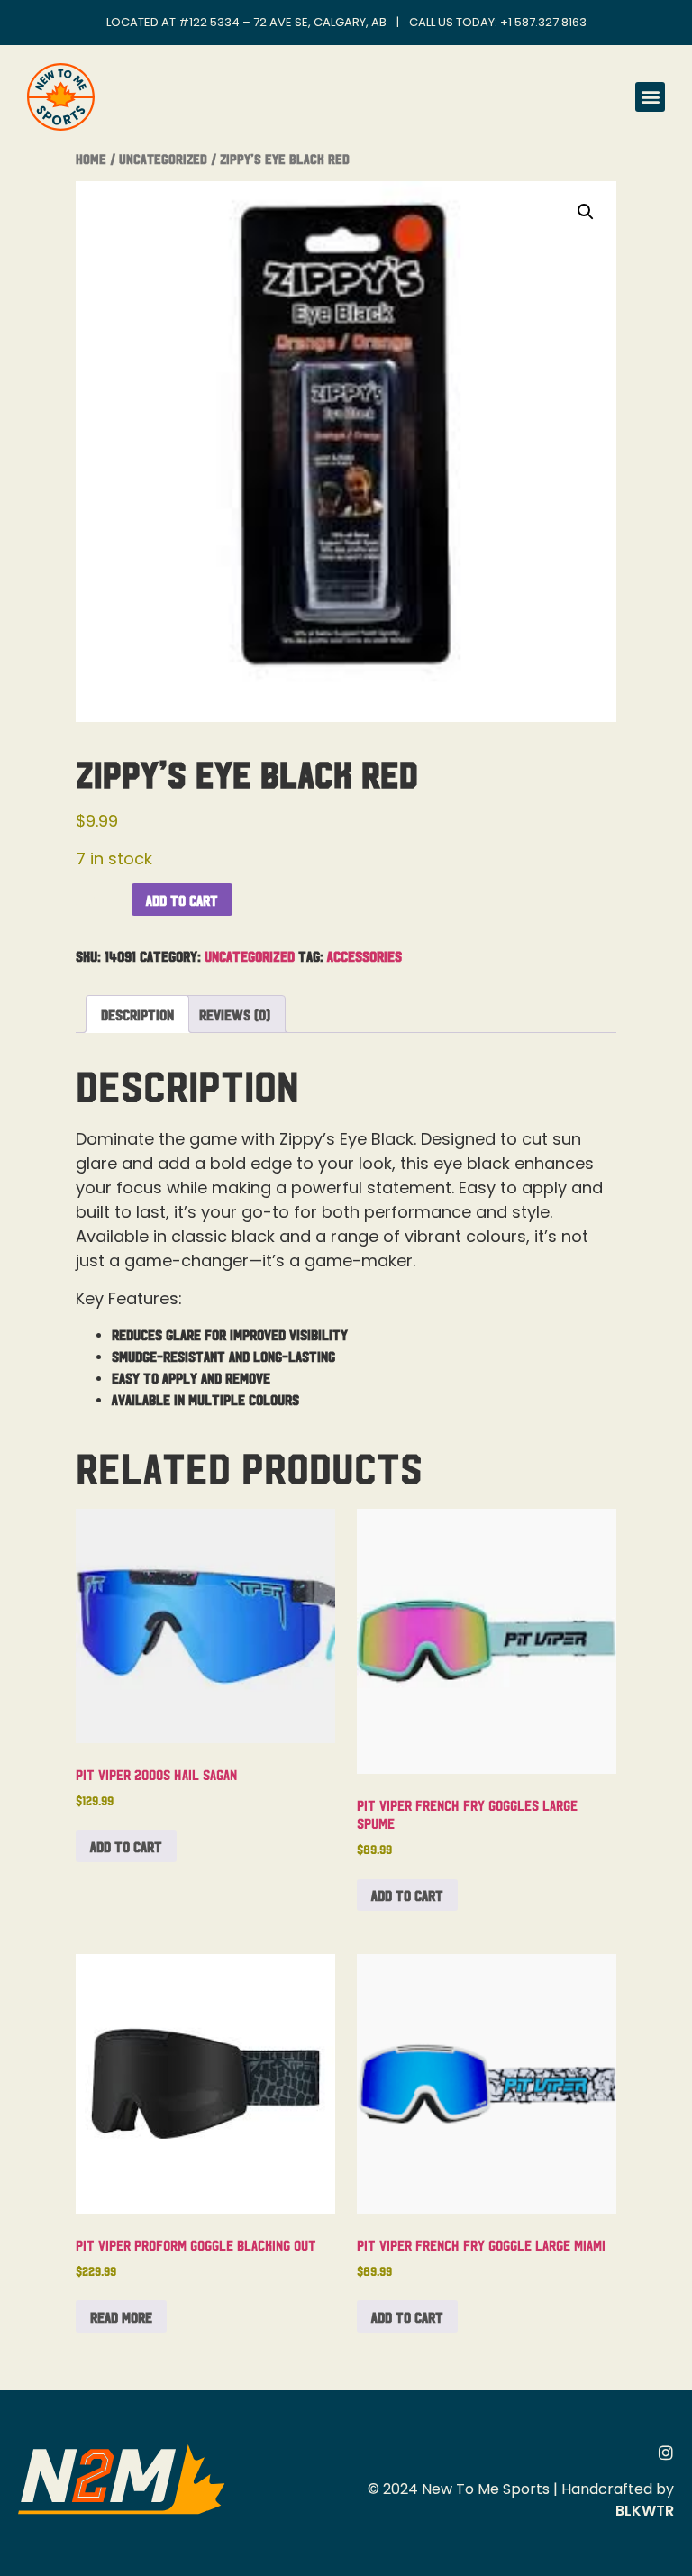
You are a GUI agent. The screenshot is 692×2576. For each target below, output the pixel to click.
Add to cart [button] (126, 1846)
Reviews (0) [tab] (235, 1014)
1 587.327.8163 (547, 22)
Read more (121, 2316)
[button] (650, 97)
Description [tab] (137, 1014)
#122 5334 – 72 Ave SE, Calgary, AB (282, 22)
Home (91, 158)
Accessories (364, 955)
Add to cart (182, 900)
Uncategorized (163, 158)
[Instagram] (666, 2453)
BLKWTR (645, 2511)
